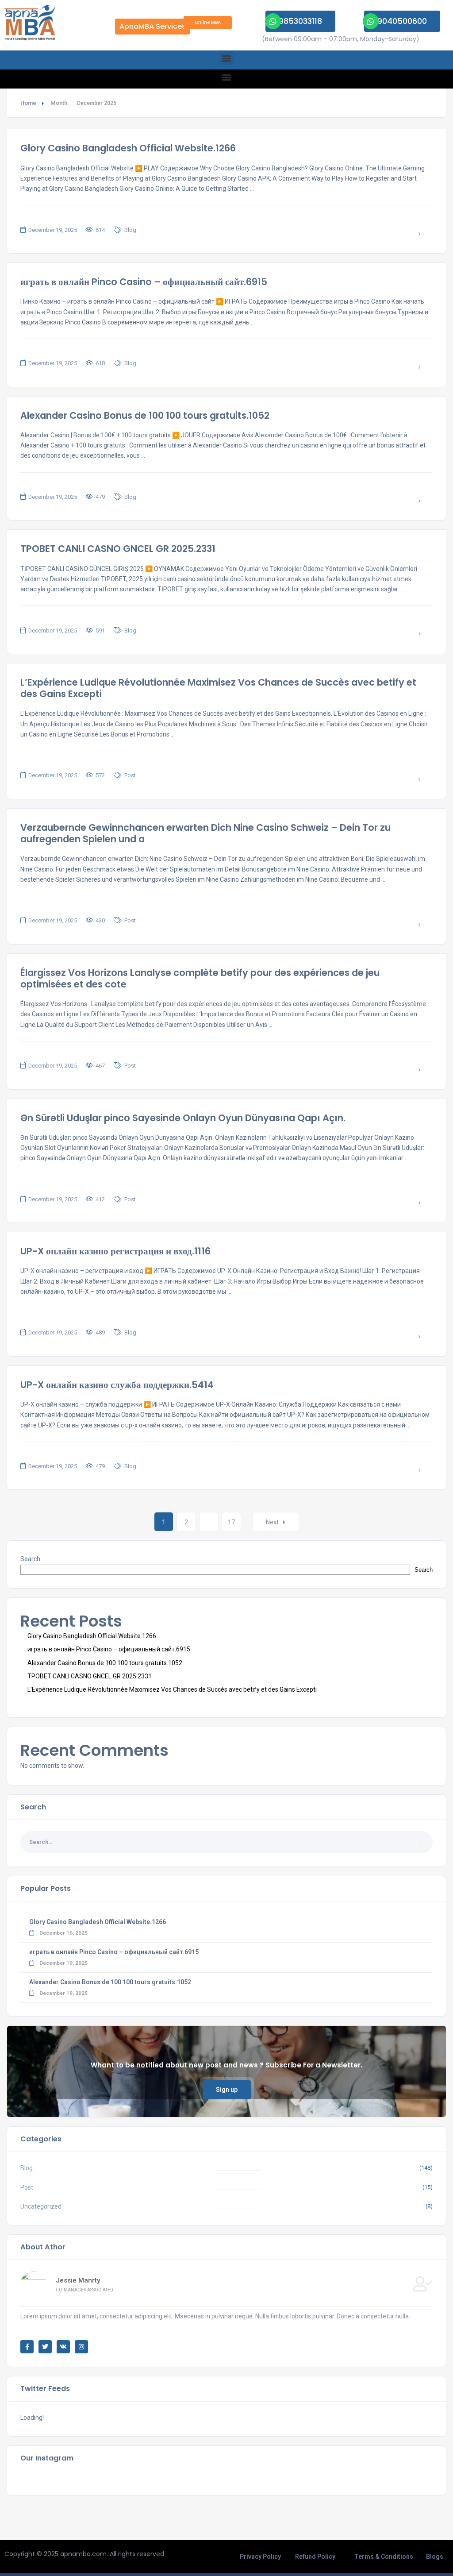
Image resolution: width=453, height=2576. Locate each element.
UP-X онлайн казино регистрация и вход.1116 (115, 1251)
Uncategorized (41, 2206)
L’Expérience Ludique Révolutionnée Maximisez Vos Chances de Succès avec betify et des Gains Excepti (218, 688)
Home (28, 103)
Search (30, 1559)
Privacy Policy (260, 2557)
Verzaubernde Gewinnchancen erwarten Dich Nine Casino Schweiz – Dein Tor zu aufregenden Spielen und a (205, 833)
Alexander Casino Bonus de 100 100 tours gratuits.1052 (145, 415)
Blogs (435, 2557)
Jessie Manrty (78, 2280)
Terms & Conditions (384, 2557)
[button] (227, 58)
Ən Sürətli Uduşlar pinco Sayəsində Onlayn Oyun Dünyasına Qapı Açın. (183, 1118)
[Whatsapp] (273, 21)
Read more (394, 234)
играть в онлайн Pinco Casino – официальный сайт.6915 (144, 282)
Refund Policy (315, 2557)
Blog (130, 230)
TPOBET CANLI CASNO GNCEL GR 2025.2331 (118, 549)
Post (130, 775)
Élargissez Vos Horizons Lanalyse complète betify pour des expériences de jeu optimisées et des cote (200, 978)
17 (231, 1522)
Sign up (227, 2090)
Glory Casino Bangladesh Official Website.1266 (128, 148)
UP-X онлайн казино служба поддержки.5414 (117, 1385)
